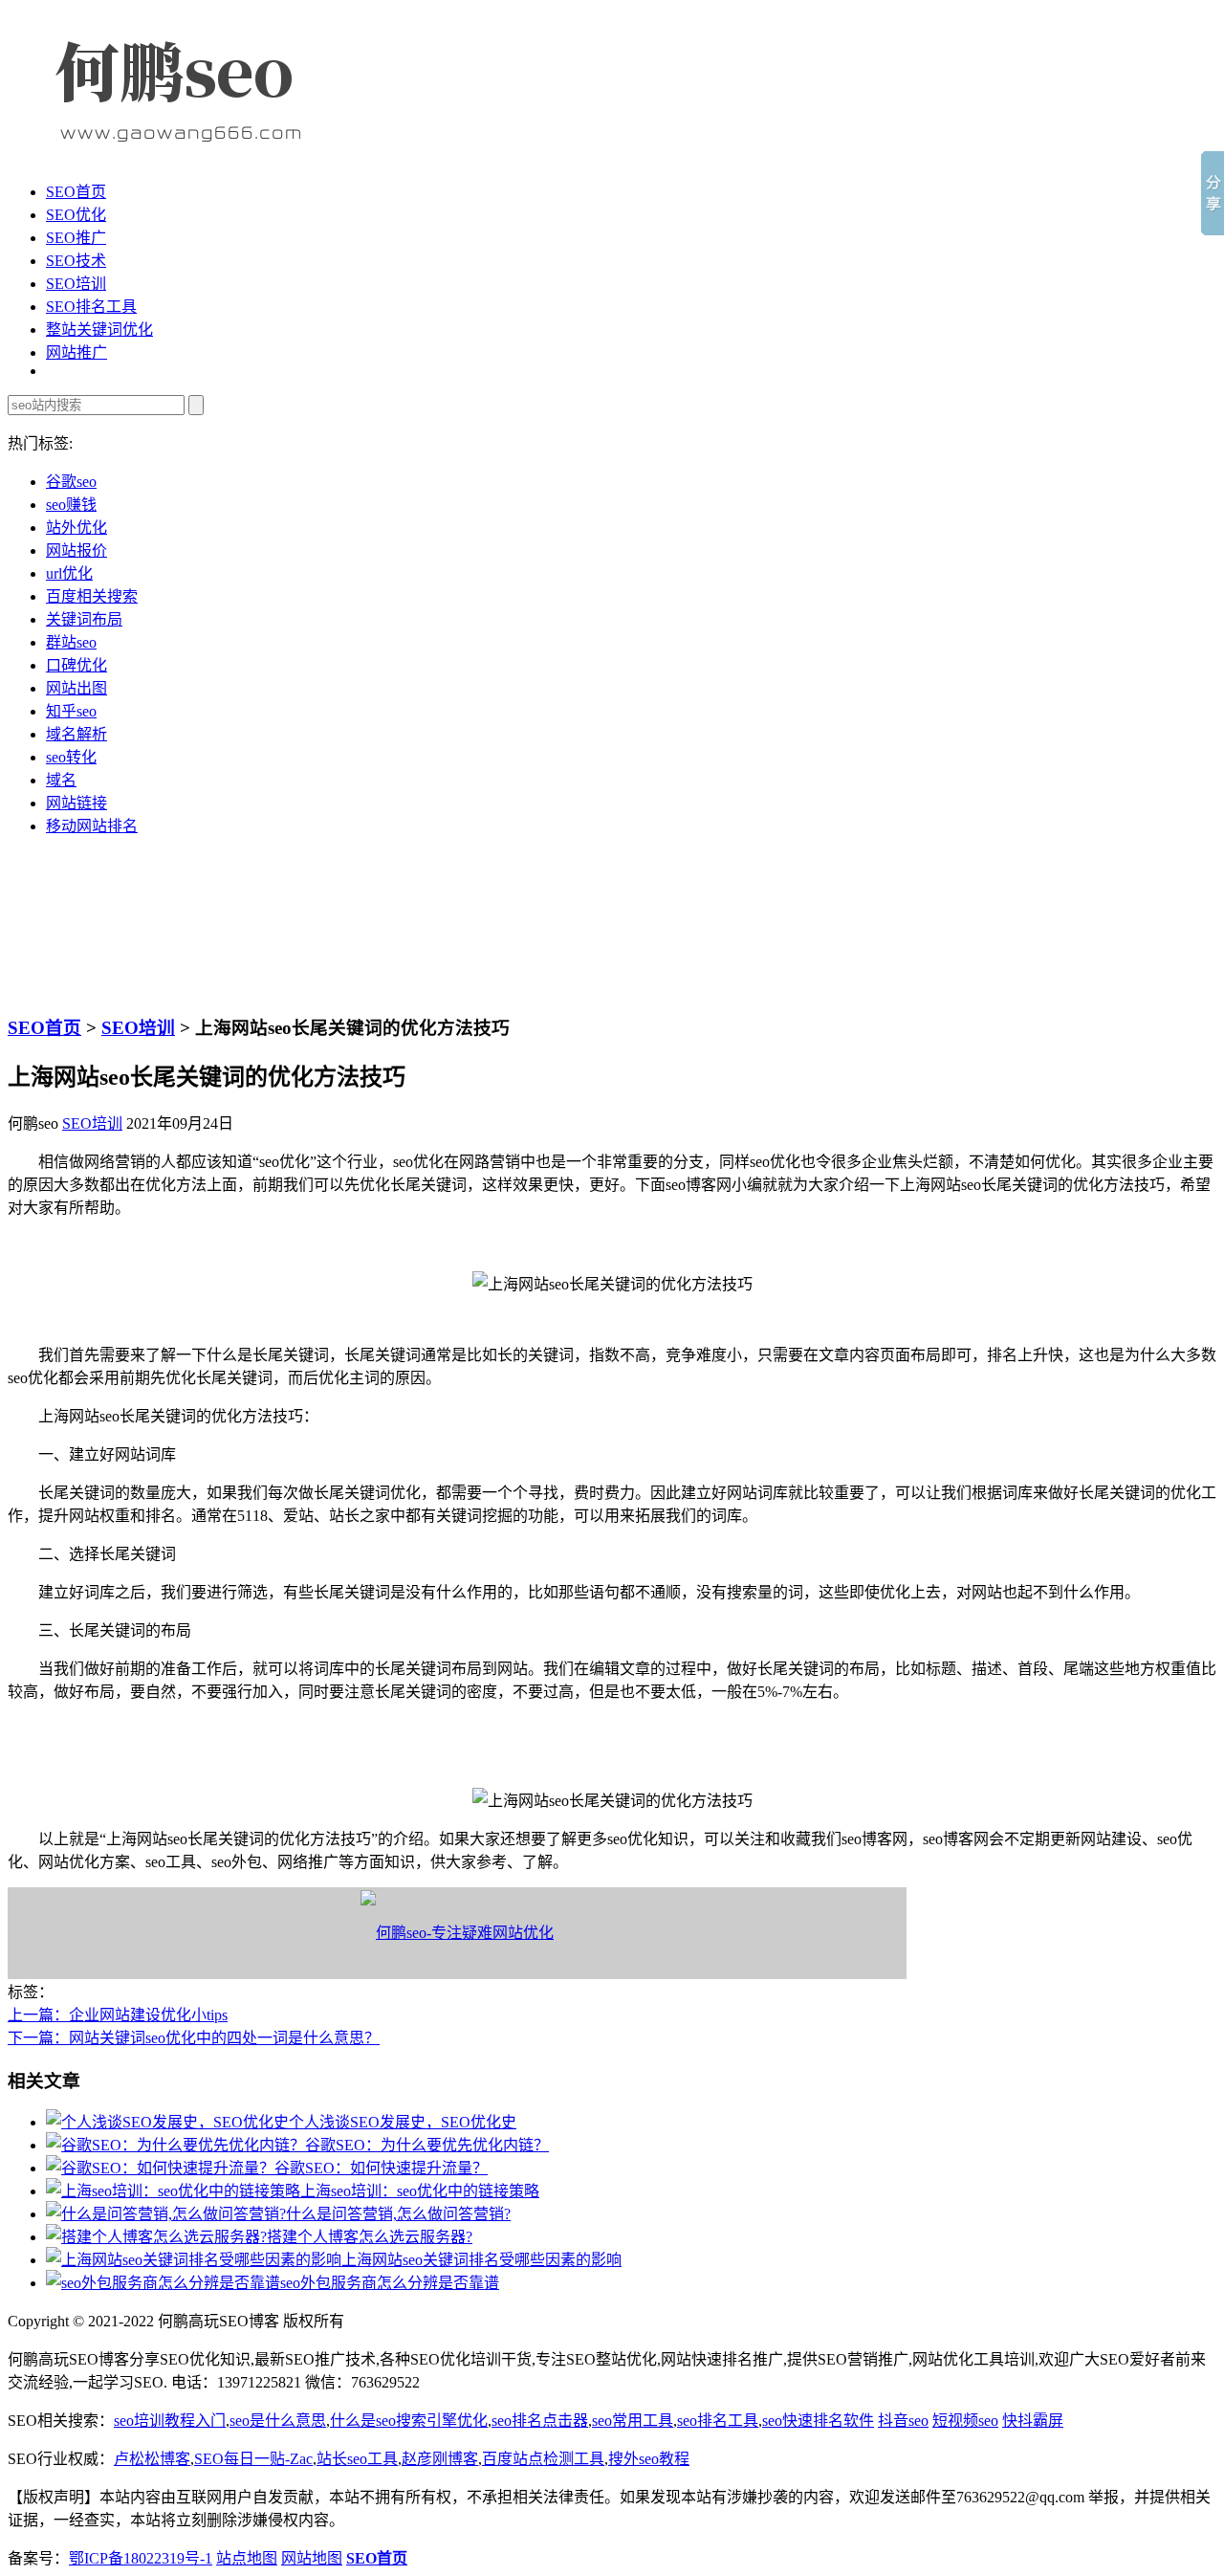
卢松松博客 (152, 2459)
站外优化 (76, 528)
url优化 (69, 573)
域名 (61, 780)
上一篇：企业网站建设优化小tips (118, 2015)
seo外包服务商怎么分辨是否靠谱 (390, 2283)
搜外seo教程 (649, 2459)
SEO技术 (76, 261)
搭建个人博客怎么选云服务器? (370, 2237)
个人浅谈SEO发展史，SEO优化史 (403, 2122)
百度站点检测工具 (543, 2459)
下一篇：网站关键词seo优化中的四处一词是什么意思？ (194, 2038)
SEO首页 (76, 192)
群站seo (71, 642)
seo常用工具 (633, 2421)
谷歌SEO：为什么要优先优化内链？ (427, 2145)
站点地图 (247, 2558)
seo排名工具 (718, 2421)
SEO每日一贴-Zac (253, 2459)
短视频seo (965, 2421)
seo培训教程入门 (170, 2421)
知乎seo (71, 711)
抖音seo (903, 2421)
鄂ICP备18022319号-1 (141, 2558)
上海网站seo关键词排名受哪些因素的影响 (481, 2260)
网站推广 (76, 352)
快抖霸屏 (1033, 2421)
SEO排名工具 (91, 307)
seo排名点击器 (540, 2421)
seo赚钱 (71, 505)
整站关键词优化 (99, 330)
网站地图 (312, 2558)
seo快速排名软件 (818, 2421)
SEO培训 (76, 284)
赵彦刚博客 (440, 2459)
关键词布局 (84, 619)
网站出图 (76, 688)
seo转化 (71, 757)
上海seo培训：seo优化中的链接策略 (420, 2191)
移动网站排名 (92, 826)
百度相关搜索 (92, 596)
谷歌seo (71, 482)
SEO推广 (76, 238)
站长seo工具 (357, 2459)
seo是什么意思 (278, 2421)
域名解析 (76, 734)
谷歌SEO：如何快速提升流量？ (381, 2168)
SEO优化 (76, 215)
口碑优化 (76, 665)
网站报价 (76, 550)
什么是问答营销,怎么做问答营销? (398, 2214)
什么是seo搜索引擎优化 (409, 2421)
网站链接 (76, 803)
